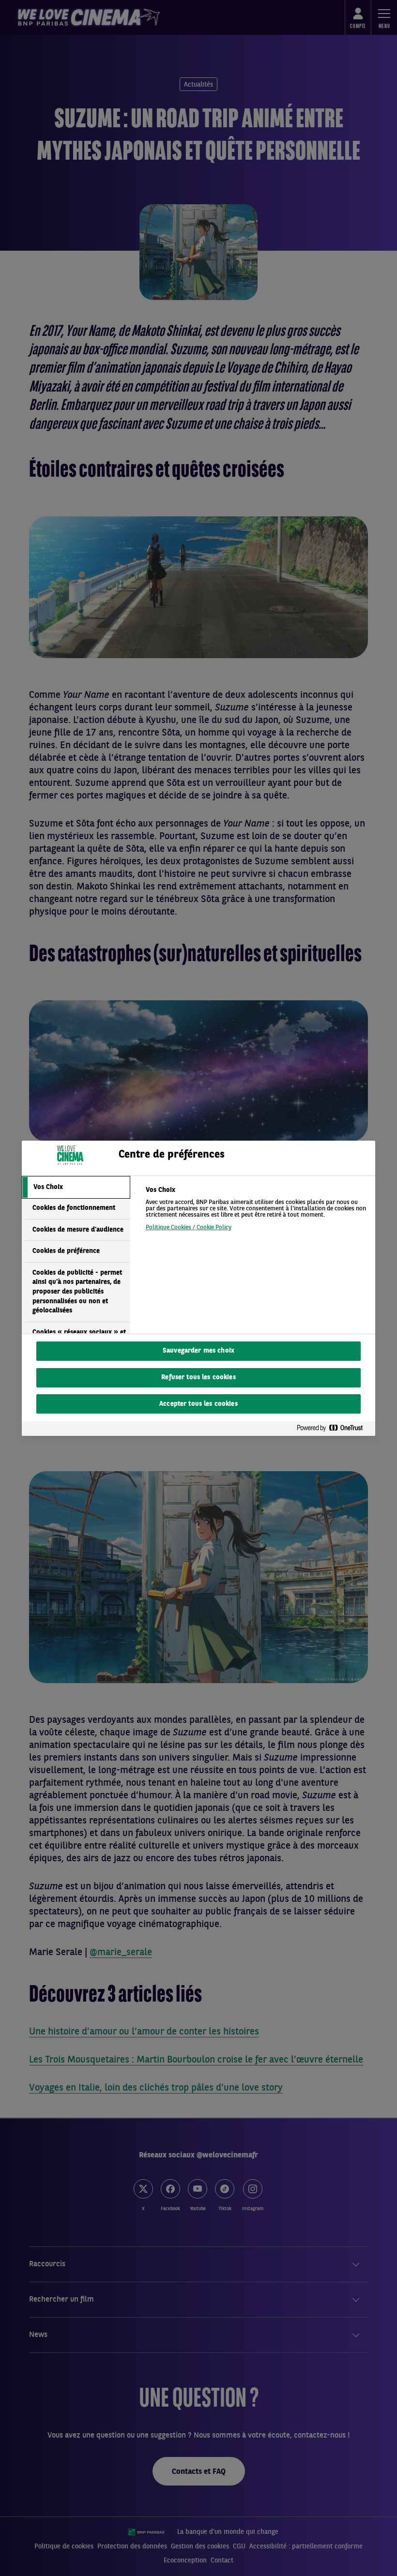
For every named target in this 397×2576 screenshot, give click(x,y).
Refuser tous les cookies (198, 1378)
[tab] (76, 1188)
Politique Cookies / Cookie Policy (189, 1228)
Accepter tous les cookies (198, 1404)
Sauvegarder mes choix (198, 1351)
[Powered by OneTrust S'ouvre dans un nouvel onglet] (334, 1428)
